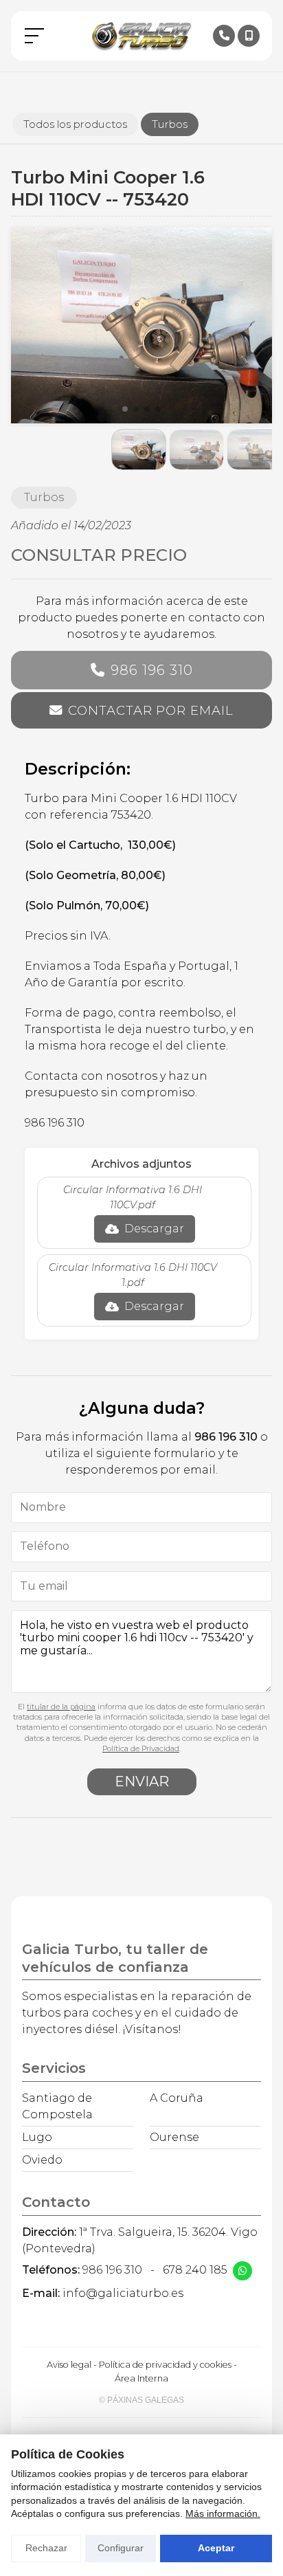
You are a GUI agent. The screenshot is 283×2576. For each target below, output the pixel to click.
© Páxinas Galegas (141, 2400)
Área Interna (141, 2378)
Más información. (223, 2513)
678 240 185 (195, 2270)
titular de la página (61, 1707)
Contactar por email (150, 710)
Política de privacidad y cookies (165, 2365)
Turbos (44, 497)
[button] (125, 409)
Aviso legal (69, 2365)
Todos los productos (75, 124)
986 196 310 (152, 670)
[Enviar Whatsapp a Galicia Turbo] (242, 2271)
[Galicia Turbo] (141, 36)
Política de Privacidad (141, 1748)
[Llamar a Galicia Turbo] (224, 36)
